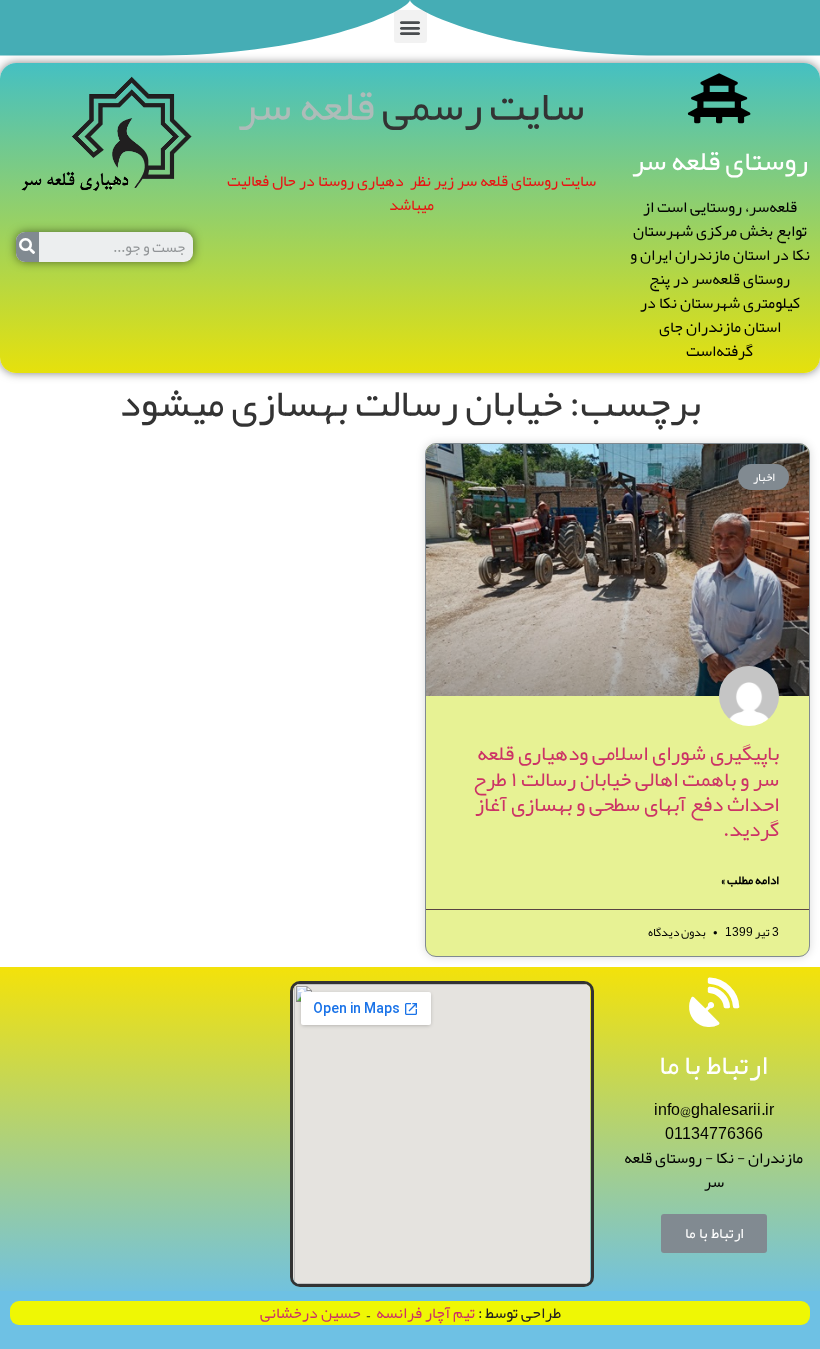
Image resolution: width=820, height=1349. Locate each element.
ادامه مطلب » (750, 880)
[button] (410, 26)
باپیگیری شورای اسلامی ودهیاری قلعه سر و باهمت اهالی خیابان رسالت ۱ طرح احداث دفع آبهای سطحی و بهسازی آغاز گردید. (626, 791)
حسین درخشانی (310, 1313)
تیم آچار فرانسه (422, 1313)
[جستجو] (27, 247)
